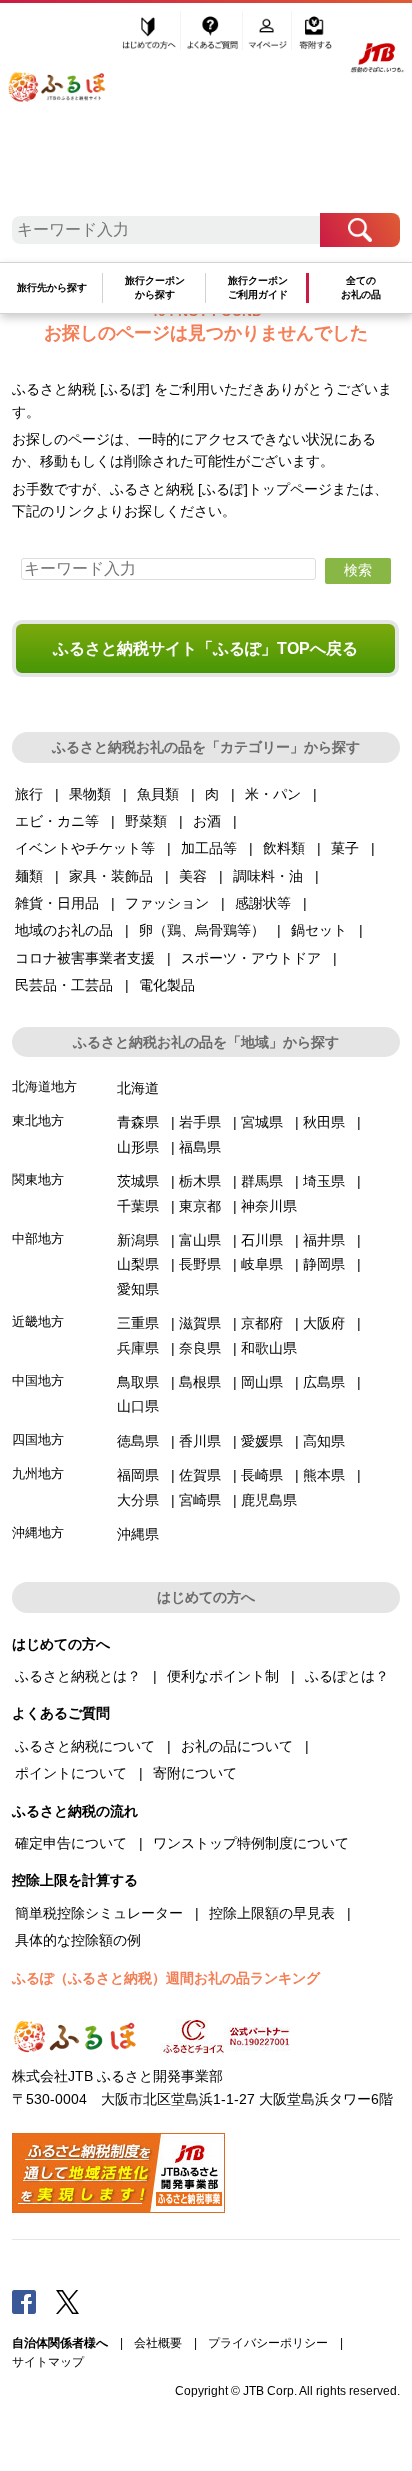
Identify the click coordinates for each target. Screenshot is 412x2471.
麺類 (29, 876)
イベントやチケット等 (85, 848)
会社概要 (158, 2343)
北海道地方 (44, 1086)
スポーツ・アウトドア (251, 958)
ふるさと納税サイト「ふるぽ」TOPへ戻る (205, 648)
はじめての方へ (149, 37)
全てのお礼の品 (361, 287)
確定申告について (71, 1843)
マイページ (269, 37)
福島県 (200, 1147)
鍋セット (319, 930)
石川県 (262, 1240)
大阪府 (324, 1323)
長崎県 (262, 1475)
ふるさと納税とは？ (78, 1676)
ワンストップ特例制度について (251, 1843)
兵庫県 (138, 1348)
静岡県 (324, 1264)
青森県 (138, 1122)
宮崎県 (200, 1500)
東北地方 (38, 1120)
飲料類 (284, 848)
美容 (193, 876)
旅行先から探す (52, 287)
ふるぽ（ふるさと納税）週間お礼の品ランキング (166, 1978)
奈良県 (200, 1348)
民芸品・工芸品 (64, 985)
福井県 (324, 1240)
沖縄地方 (38, 1532)
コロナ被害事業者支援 (85, 958)
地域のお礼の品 (64, 930)
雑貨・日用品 (57, 903)
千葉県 (138, 1206)
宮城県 (262, 1122)
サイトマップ (48, 2362)
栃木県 (200, 1181)
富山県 (200, 1240)
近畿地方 (38, 1321)
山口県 (138, 1406)
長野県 (200, 1264)
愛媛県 (262, 1441)
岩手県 (200, 1122)
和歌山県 (269, 1348)
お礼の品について (237, 1746)
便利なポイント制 (223, 1676)
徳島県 (138, 1441)
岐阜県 (262, 1264)
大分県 (138, 1500)
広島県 (324, 1382)
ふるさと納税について (85, 1746)
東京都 (200, 1206)
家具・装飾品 (111, 876)
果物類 (90, 794)
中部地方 (38, 1238)
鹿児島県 (269, 1500)
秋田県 (324, 1122)
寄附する (315, 37)
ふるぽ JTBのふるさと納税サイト (70, 112)
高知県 (324, 1441)
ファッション (167, 903)
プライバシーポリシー (268, 2343)
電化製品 (167, 985)
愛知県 (138, 1289)
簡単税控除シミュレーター (99, 1913)
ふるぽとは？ (347, 1676)
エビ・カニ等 (57, 821)
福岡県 (138, 1475)
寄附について (195, 1773)
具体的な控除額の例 (78, 1940)
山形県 (138, 1147)
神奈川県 (269, 1206)
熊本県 (324, 1475)
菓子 (345, 848)
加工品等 (209, 848)
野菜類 (146, 821)
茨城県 (138, 1181)
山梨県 (138, 1264)
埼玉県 (324, 1181)
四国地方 (38, 1439)
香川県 (200, 1441)
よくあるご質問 (214, 37)
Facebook (24, 2301)
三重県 (138, 1323)
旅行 (29, 794)
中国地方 (38, 1380)
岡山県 (262, 1382)
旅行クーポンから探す (155, 287)
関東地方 (38, 1179)
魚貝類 (158, 794)
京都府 (262, 1323)
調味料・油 (268, 876)
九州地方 (38, 1473)
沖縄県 (138, 1534)
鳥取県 (138, 1382)
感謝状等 (263, 903)
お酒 (207, 821)
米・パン (273, 794)
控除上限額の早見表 (272, 1913)
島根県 (200, 1382)
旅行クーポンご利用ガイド (258, 287)
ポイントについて (71, 1773)
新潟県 (138, 1240)
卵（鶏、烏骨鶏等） (202, 930)
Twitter (68, 2301)
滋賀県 (200, 1323)
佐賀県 (200, 1475)
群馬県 (262, 1181)
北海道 (138, 1088)
